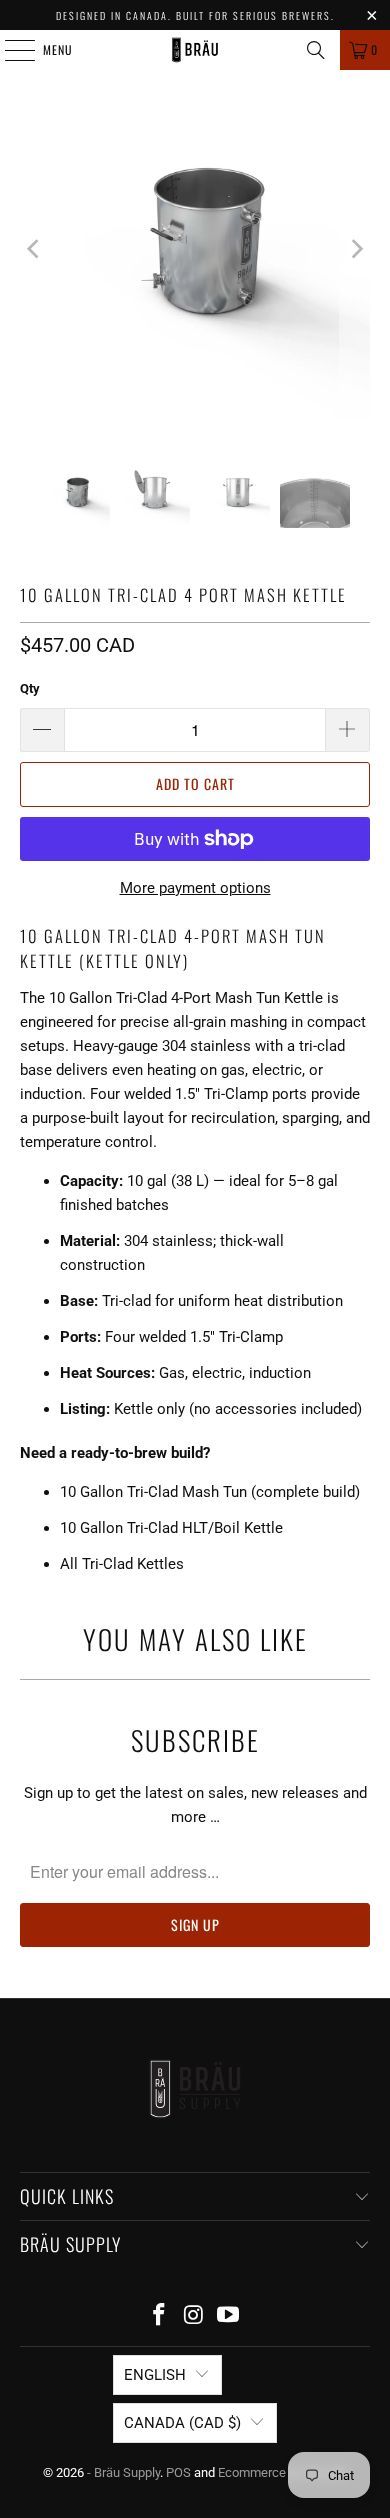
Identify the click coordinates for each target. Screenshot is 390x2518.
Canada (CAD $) (182, 2423)
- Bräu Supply (123, 2472)
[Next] (355, 249)
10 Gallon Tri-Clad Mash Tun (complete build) (210, 1492)
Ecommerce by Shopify (283, 2472)
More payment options (195, 888)
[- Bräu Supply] (195, 50)
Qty (30, 688)
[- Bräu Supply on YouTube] (229, 2316)
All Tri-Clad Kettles (122, 1564)
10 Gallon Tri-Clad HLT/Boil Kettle (171, 1528)
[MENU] (9, 50)
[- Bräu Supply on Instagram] (194, 2316)
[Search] (316, 50)
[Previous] (35, 249)
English (155, 2375)
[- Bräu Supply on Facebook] (159, 2316)
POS (178, 2472)
